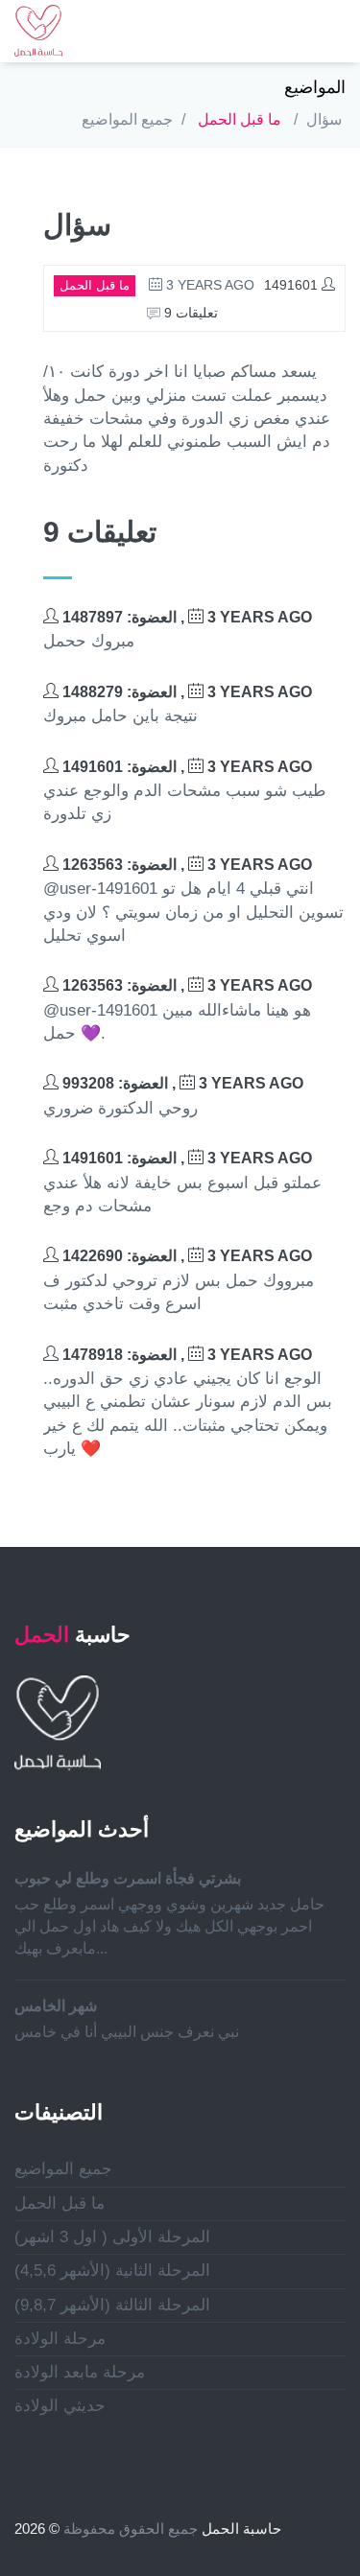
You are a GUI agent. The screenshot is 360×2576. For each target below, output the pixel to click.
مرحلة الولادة (60, 2339)
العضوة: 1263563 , (185, 865)
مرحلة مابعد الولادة (80, 2372)
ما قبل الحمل (240, 119)
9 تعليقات (189, 313)
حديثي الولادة (60, 2406)
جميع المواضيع (127, 119)
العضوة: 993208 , (181, 1083)
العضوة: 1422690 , (185, 1256)
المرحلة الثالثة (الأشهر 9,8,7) (112, 2305)
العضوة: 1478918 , (185, 1355)
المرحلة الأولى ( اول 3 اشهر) (112, 2237)
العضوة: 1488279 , (185, 692)
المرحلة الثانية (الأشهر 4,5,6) (112, 2271)
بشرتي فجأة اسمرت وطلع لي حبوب (128, 1878)
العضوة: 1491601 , (185, 767)
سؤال (324, 119)
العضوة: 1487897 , (185, 617)
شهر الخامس (56, 2006)
